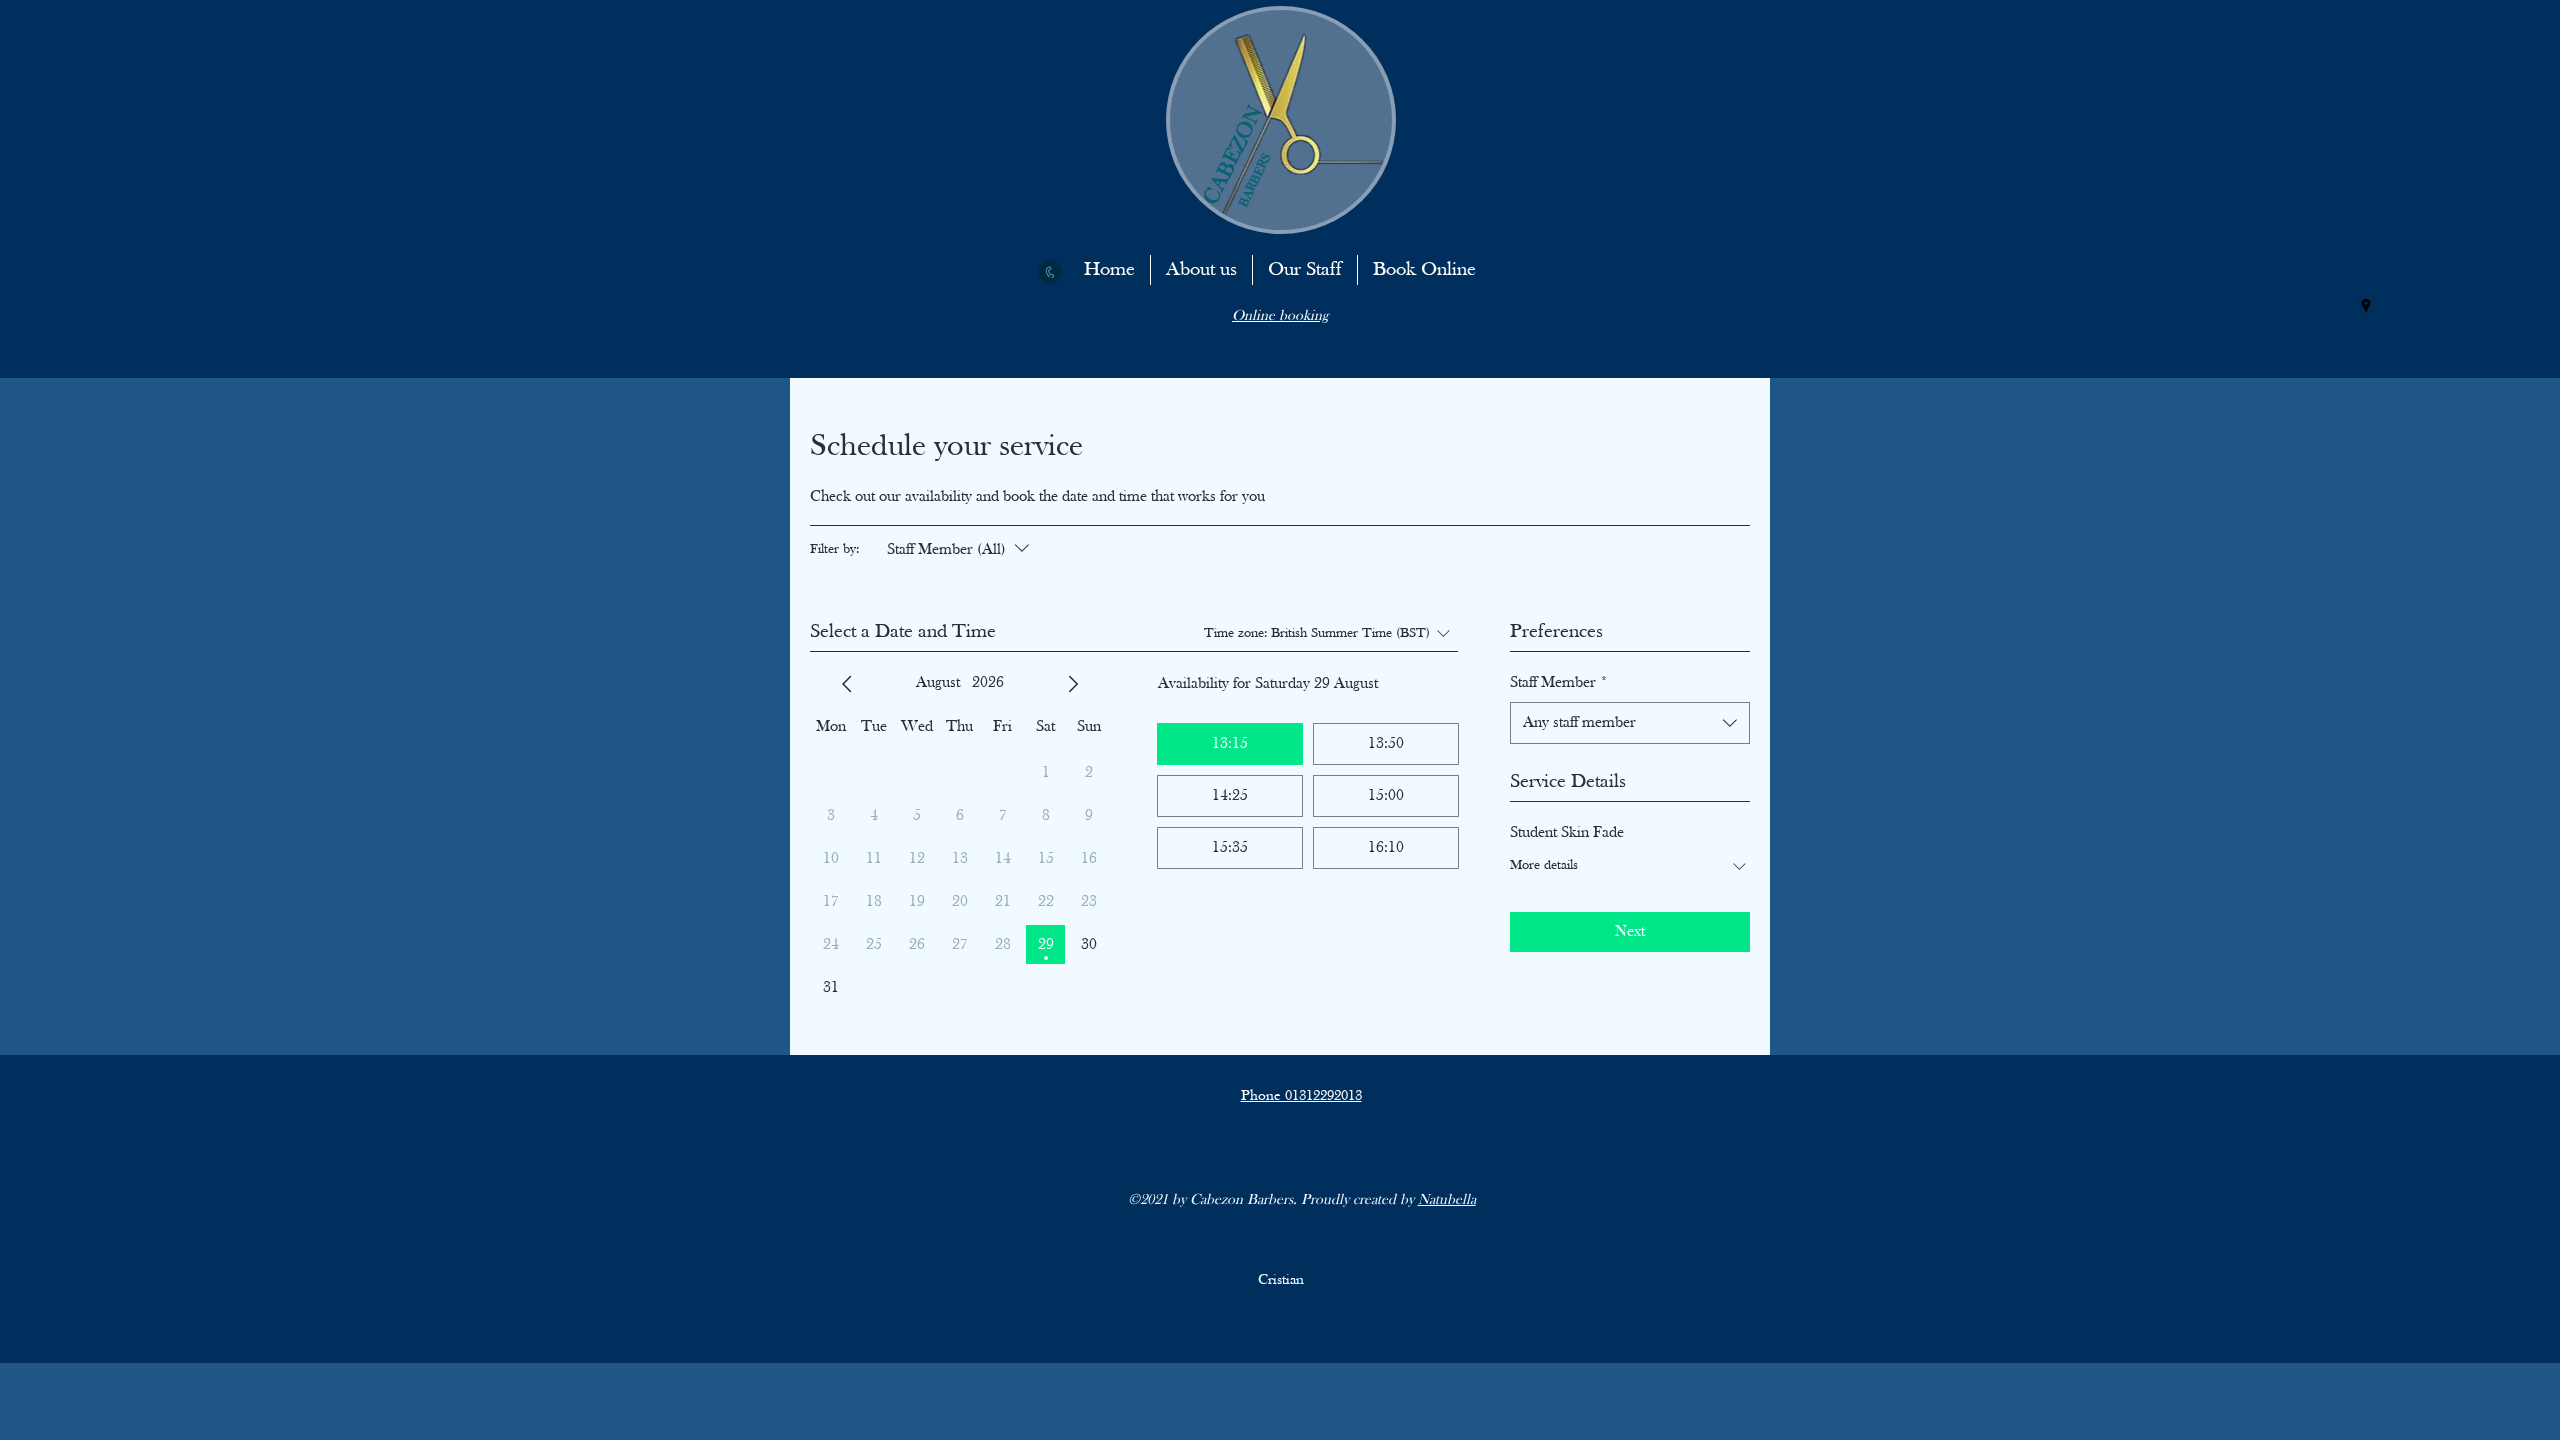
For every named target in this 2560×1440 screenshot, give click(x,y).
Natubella (1447, 1200)
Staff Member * (1559, 683)
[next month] (1073, 684)
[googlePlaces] (2366, 306)
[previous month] (847, 684)
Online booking (1280, 316)
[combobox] (1630, 723)
